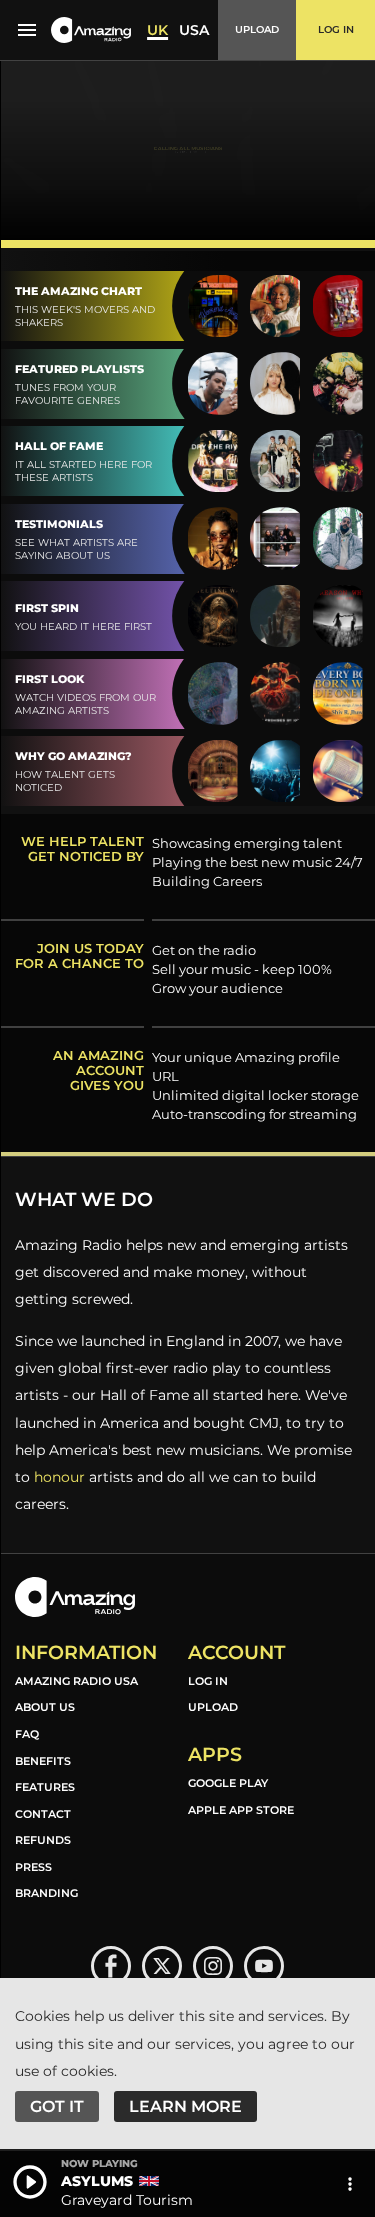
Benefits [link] (43, 1761)
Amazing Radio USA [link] (76, 1681)
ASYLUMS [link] (97, 2181)
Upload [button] (257, 29)
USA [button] (194, 30)
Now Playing (99, 2164)
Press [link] (33, 1867)
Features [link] (45, 1787)
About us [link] (45, 1707)
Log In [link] (208, 1681)
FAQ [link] (27, 1734)
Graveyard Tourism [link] (127, 2200)
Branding (46, 1893)
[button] (91, 30)
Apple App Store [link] (241, 1810)
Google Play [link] (228, 1783)
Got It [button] (57, 2106)
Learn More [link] (185, 2106)
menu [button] (27, 30)
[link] (111, 1966)
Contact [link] (43, 1814)
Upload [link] (213, 1707)
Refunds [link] (43, 1840)
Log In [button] (336, 29)
